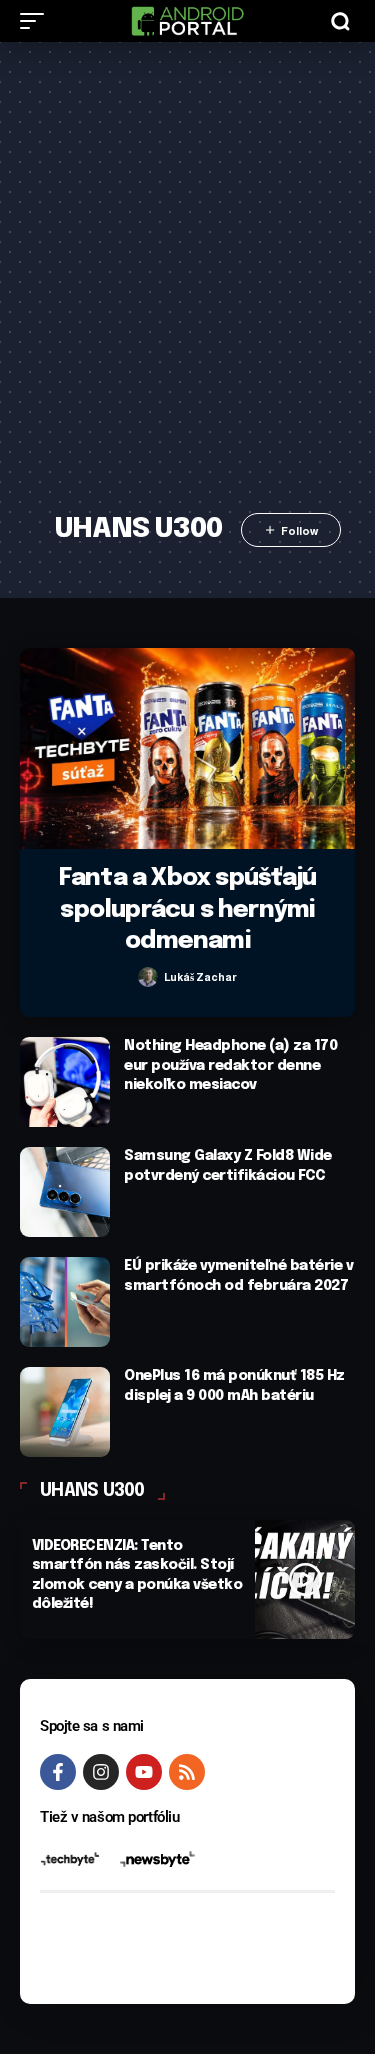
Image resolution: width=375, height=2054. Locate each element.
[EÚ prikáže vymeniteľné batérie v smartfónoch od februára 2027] (65, 1302)
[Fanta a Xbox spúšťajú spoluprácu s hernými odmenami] (187, 748)
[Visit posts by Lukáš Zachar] (148, 977)
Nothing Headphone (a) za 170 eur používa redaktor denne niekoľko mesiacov (230, 1065)
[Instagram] (101, 1772)
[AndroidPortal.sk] (187, 21)
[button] (37, 21)
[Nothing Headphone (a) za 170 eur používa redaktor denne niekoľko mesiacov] (65, 1082)
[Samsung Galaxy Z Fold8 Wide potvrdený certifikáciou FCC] (65, 1192)
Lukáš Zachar (200, 977)
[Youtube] (144, 1772)
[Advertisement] (187, 289)
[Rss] (187, 1772)
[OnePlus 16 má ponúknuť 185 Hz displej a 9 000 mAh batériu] (65, 1412)
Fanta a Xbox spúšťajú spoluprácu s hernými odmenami (187, 909)
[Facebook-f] (58, 1772)
